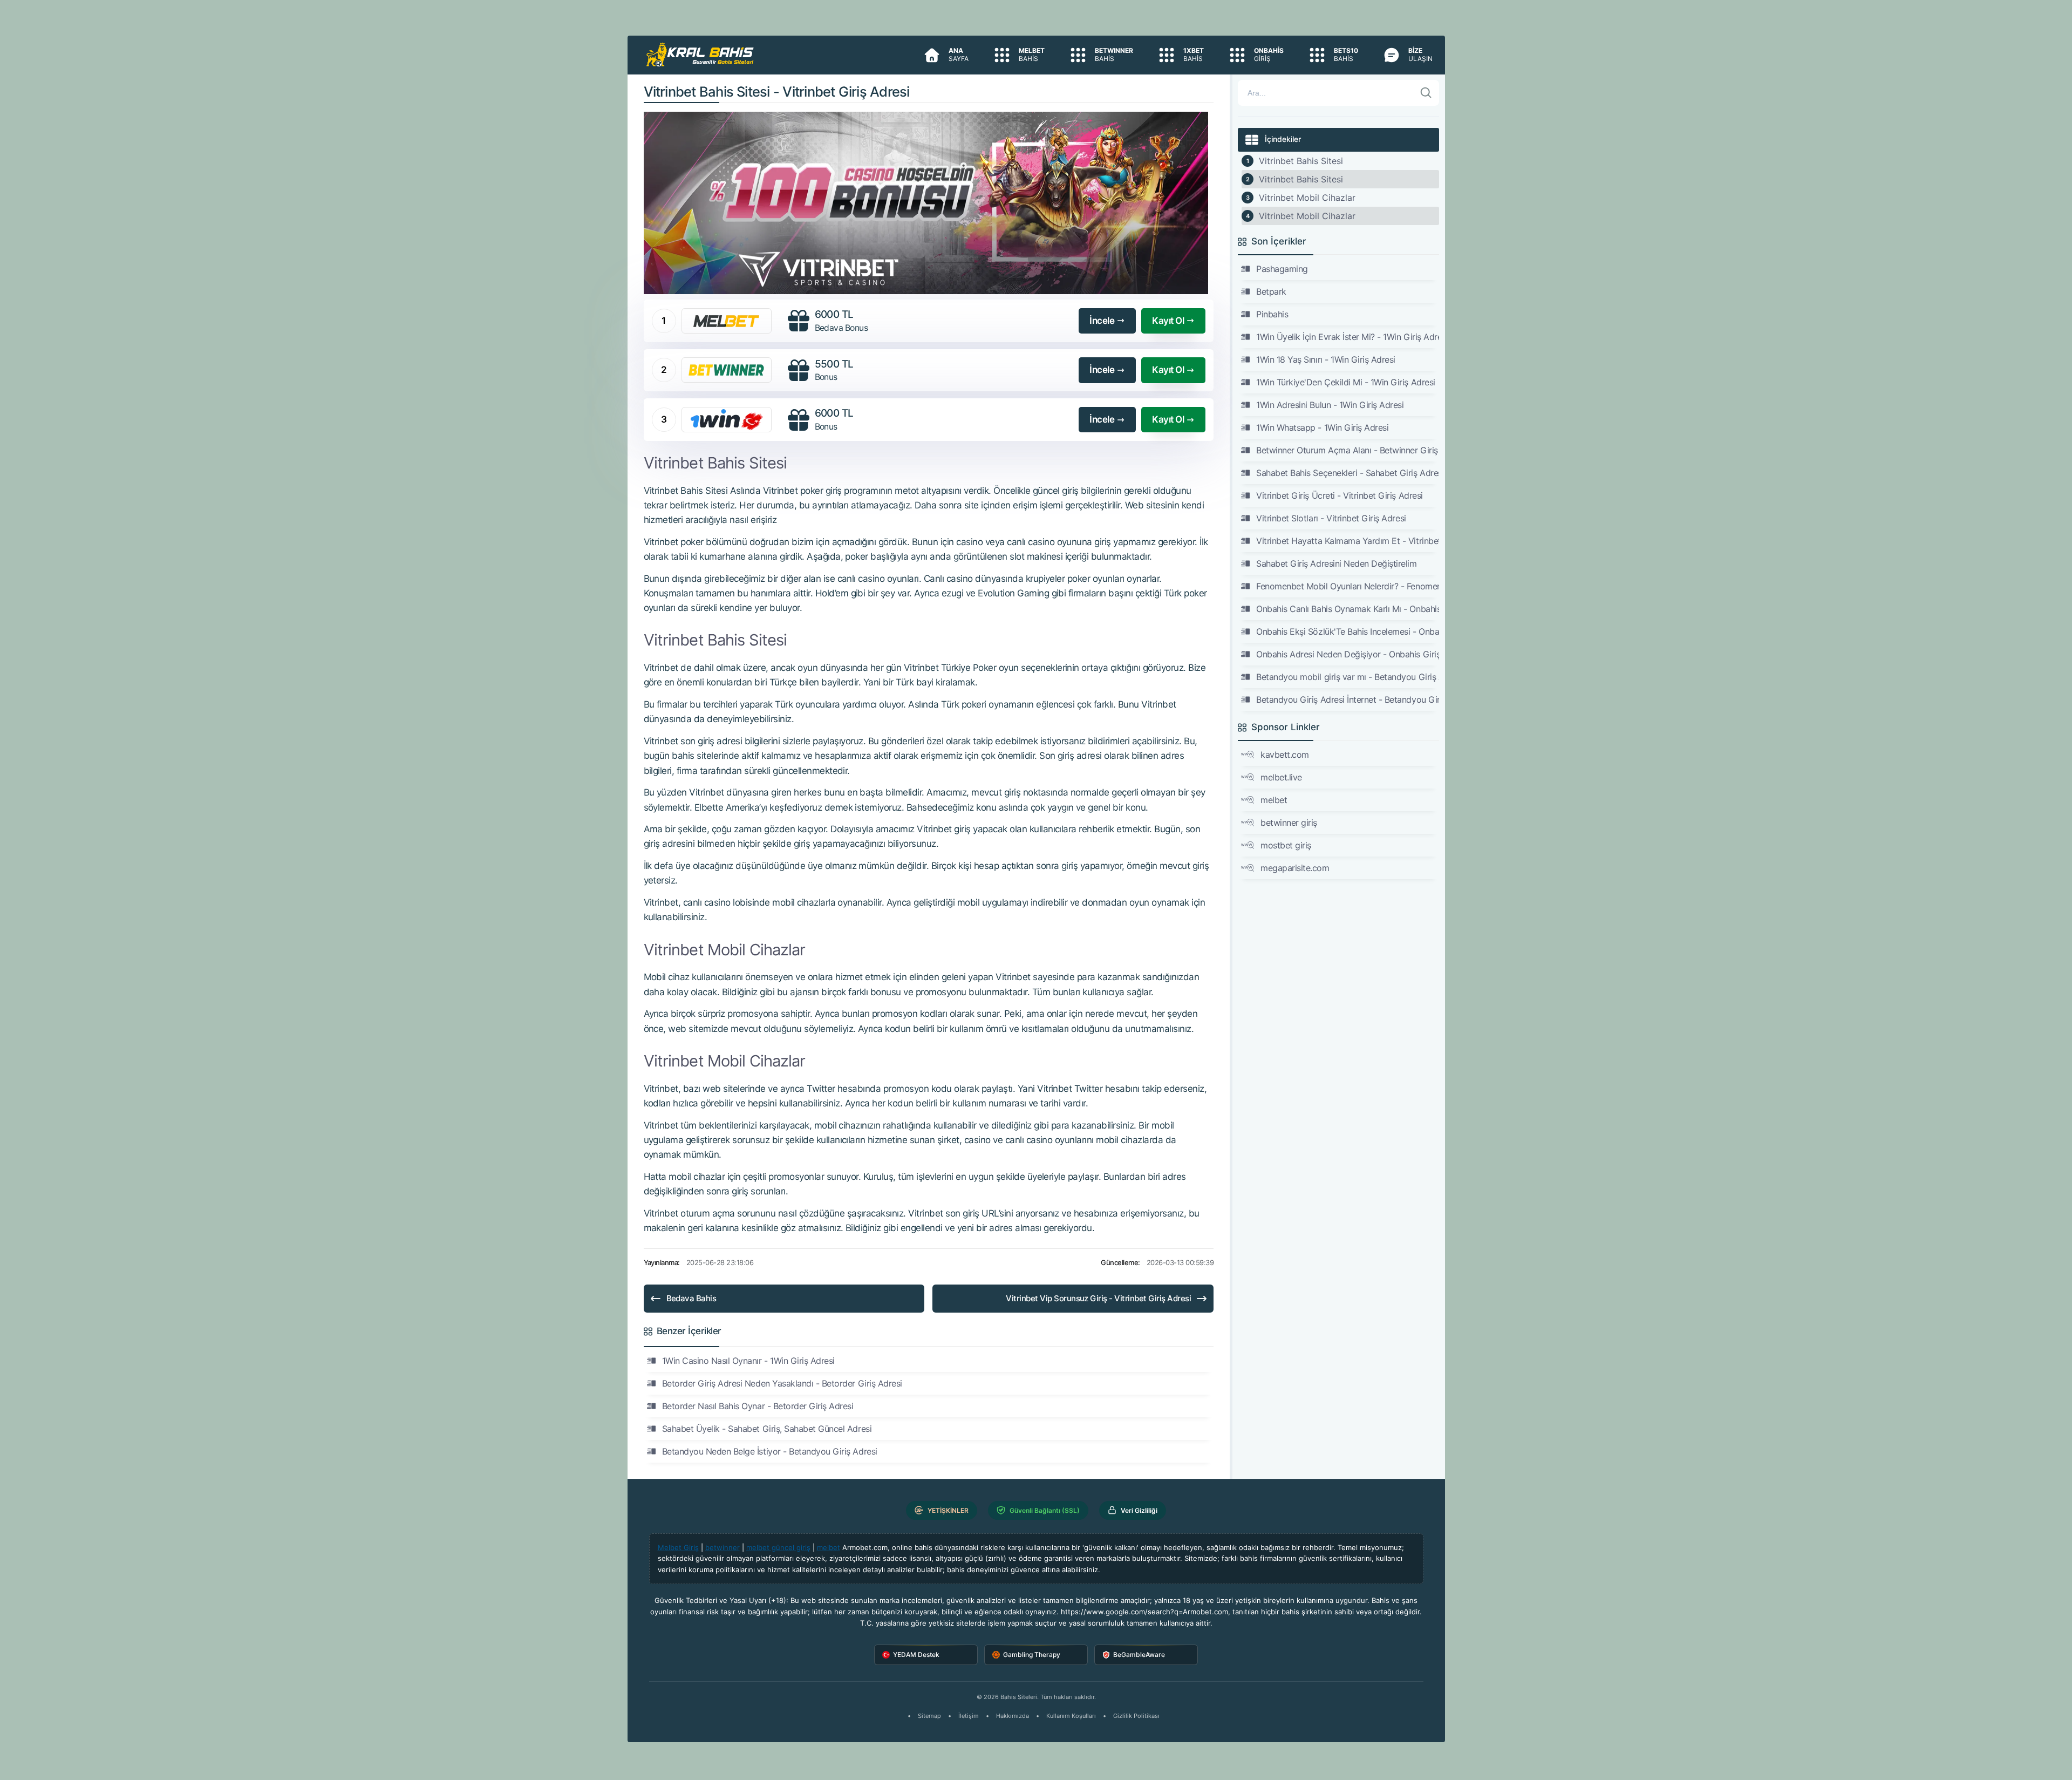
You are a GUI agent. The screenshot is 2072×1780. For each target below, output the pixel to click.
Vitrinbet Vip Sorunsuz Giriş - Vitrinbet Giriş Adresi (1098, 1298)
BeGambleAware (1139, 1655)
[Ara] (1426, 93)
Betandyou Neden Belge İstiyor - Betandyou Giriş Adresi (770, 1451)
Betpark (1271, 291)
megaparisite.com (1295, 868)
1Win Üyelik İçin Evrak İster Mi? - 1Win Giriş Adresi (1347, 337)
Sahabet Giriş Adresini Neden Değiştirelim (1336, 563)
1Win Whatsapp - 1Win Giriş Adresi (1322, 427)
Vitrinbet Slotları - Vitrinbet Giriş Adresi (1331, 518)
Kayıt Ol (1168, 321)
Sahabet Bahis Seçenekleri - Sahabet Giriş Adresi (1347, 473)
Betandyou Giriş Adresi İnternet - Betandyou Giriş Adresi (1347, 699)
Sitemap (929, 1716)
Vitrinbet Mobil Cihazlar (1307, 198)
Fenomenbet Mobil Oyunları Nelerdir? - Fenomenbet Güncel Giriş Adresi (1347, 586)
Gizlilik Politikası (1136, 1716)
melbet (1274, 800)
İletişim (969, 1716)
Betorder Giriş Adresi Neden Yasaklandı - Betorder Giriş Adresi (782, 1383)
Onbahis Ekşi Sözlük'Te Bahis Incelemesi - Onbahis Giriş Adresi (1347, 631)
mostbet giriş (1286, 845)
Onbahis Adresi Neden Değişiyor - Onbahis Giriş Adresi (1347, 654)
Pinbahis (1272, 314)
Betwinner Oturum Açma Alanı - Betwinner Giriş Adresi (1347, 450)
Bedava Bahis (691, 1298)
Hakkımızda (1013, 1716)
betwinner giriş (1289, 823)
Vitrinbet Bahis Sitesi (1301, 161)
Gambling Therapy (1032, 1655)
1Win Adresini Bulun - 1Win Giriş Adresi (1330, 405)
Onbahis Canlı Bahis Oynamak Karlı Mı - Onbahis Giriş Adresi (1347, 609)
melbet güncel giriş (778, 1547)
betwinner (723, 1547)
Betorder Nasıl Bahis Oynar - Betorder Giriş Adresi (758, 1406)
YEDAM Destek (916, 1655)
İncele (1102, 321)
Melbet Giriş (678, 1547)
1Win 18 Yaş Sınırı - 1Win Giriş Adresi (1326, 359)
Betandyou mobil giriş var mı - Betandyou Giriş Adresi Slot (1347, 677)
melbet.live (1281, 777)
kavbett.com (1285, 755)
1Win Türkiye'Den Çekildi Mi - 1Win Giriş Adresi (1345, 382)
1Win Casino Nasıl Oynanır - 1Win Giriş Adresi (748, 1361)
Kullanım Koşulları (1071, 1716)
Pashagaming (1282, 269)
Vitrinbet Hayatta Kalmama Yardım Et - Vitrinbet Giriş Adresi (1347, 541)
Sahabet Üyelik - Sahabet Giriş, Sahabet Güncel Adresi (767, 1429)
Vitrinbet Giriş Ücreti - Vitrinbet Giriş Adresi (1339, 495)
